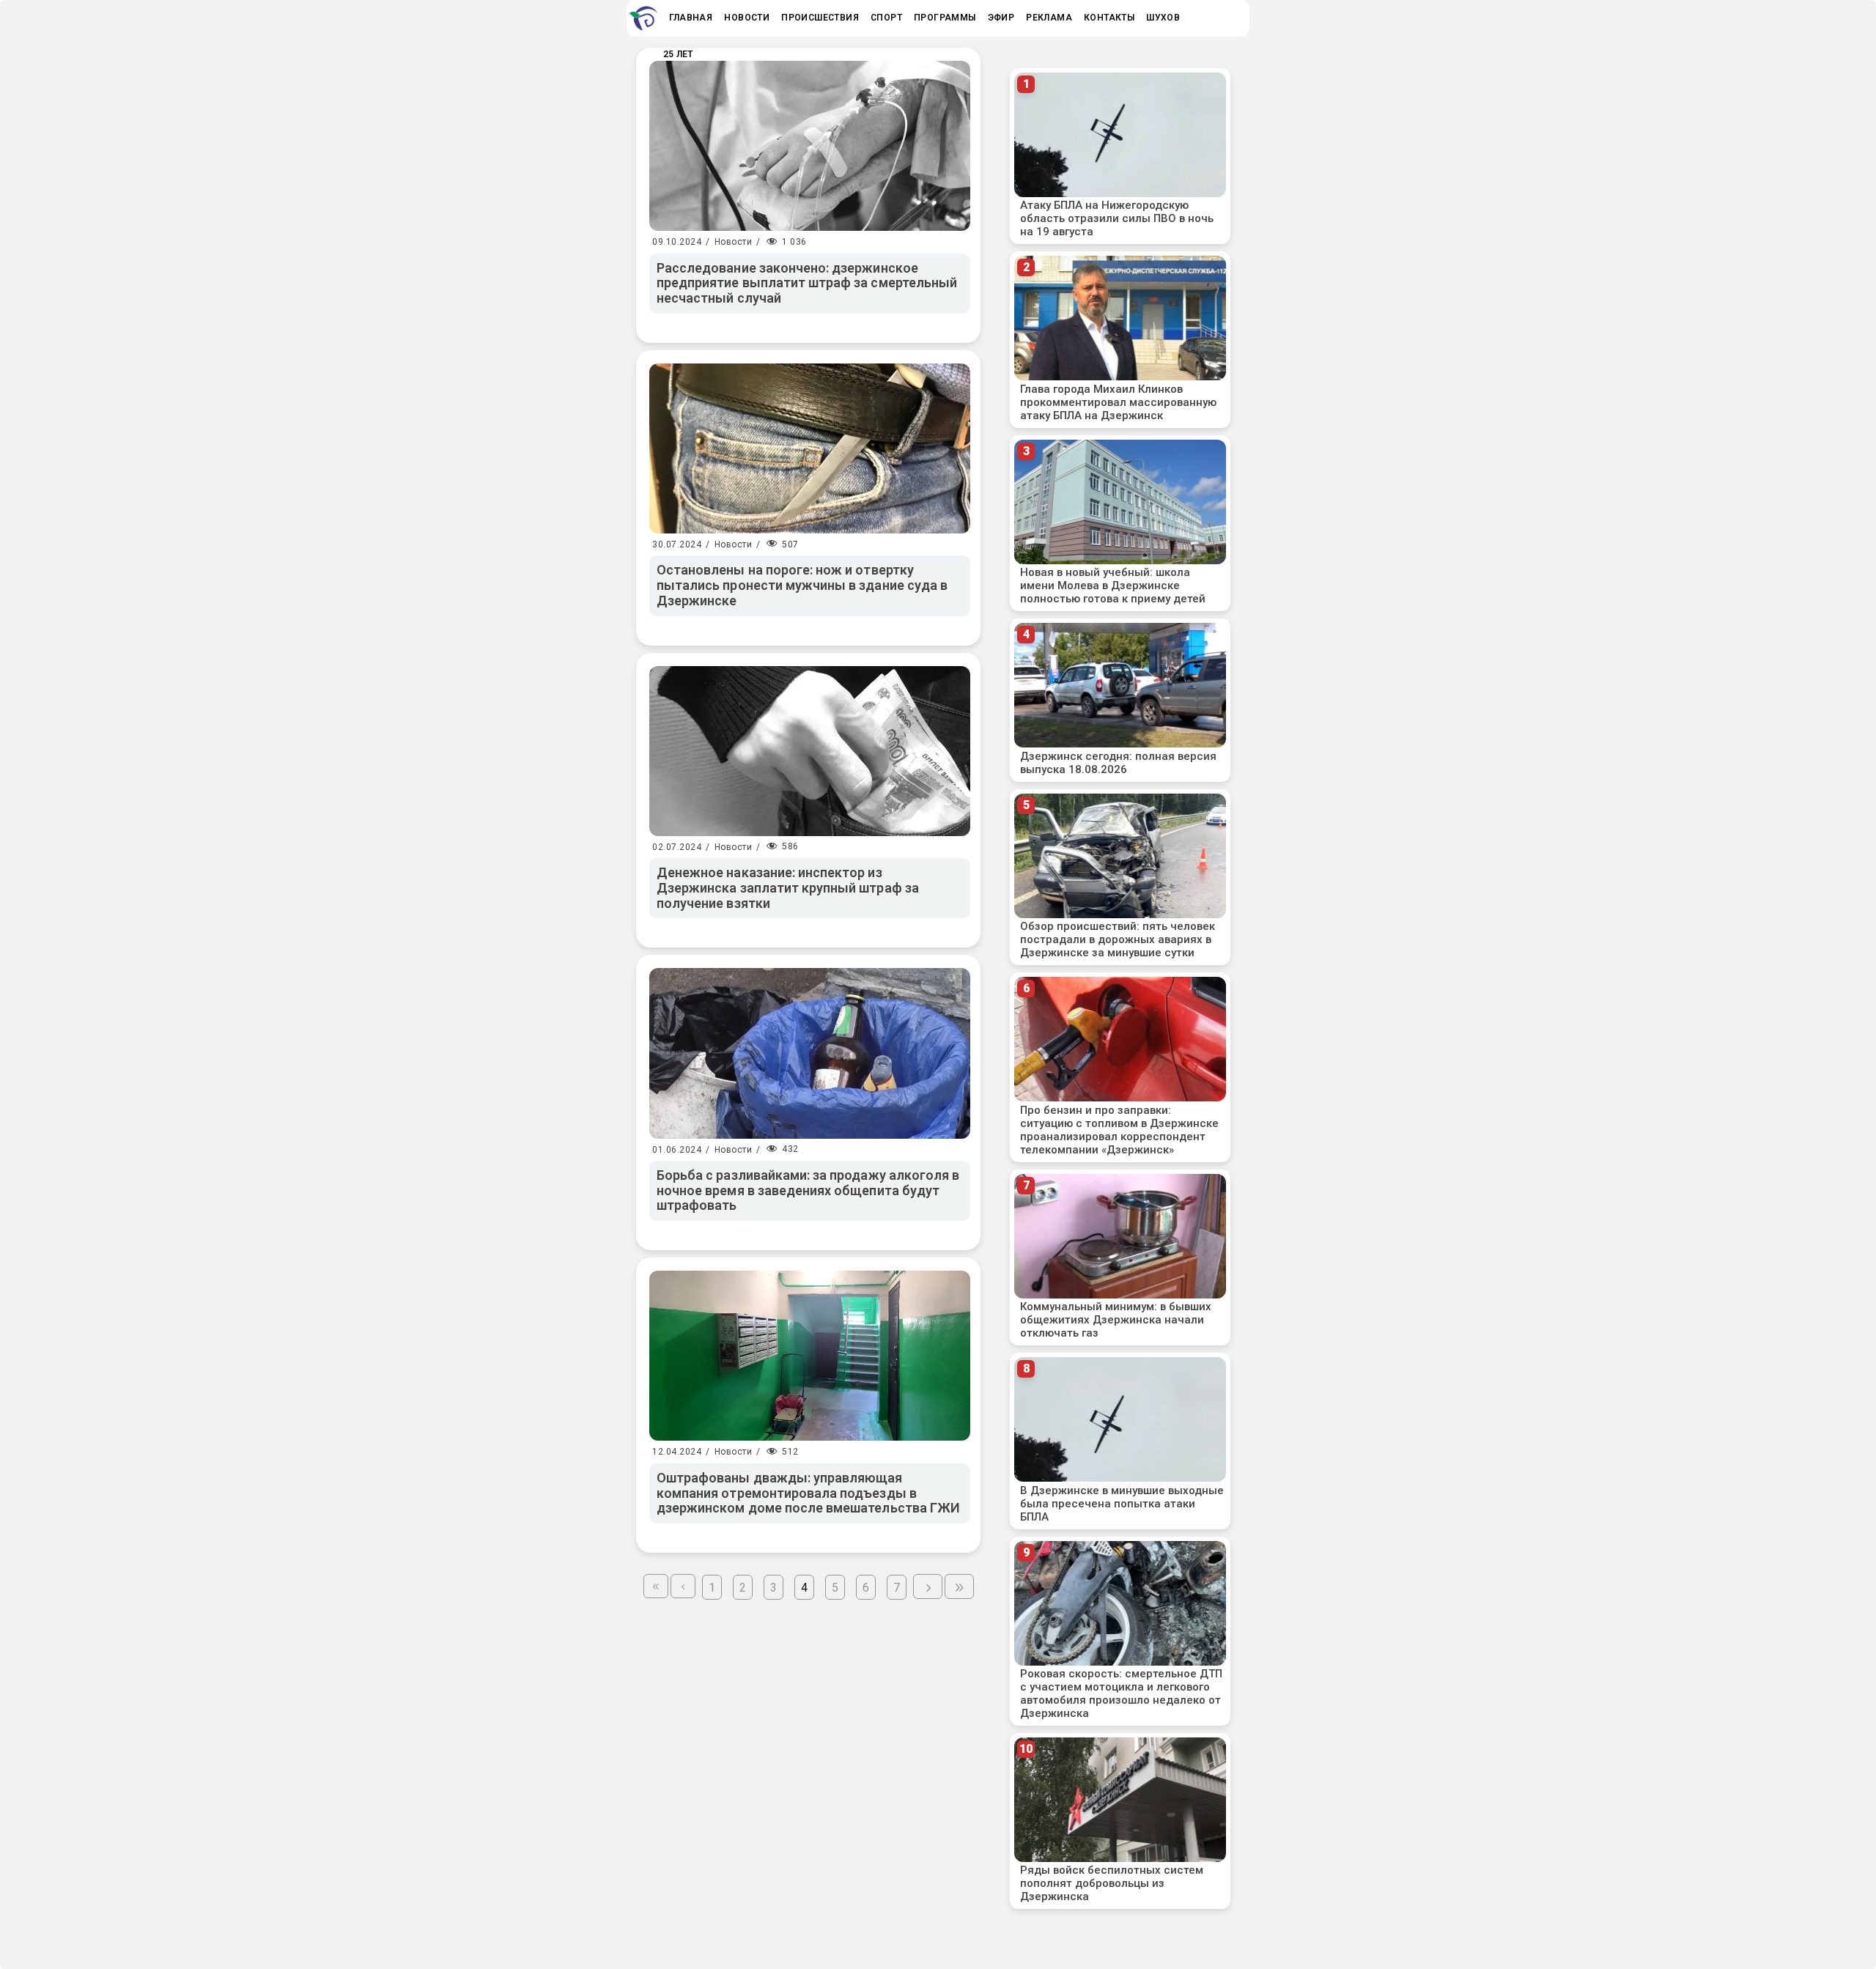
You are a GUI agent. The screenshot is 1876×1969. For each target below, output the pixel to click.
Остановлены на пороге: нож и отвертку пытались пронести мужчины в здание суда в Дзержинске (802, 585)
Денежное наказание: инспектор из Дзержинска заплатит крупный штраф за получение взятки (788, 887)
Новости (734, 242)
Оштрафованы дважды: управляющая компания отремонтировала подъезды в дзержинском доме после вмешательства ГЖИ (808, 1493)
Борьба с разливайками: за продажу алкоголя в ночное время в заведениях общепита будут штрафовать (808, 1190)
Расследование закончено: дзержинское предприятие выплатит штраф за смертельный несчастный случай (807, 283)
